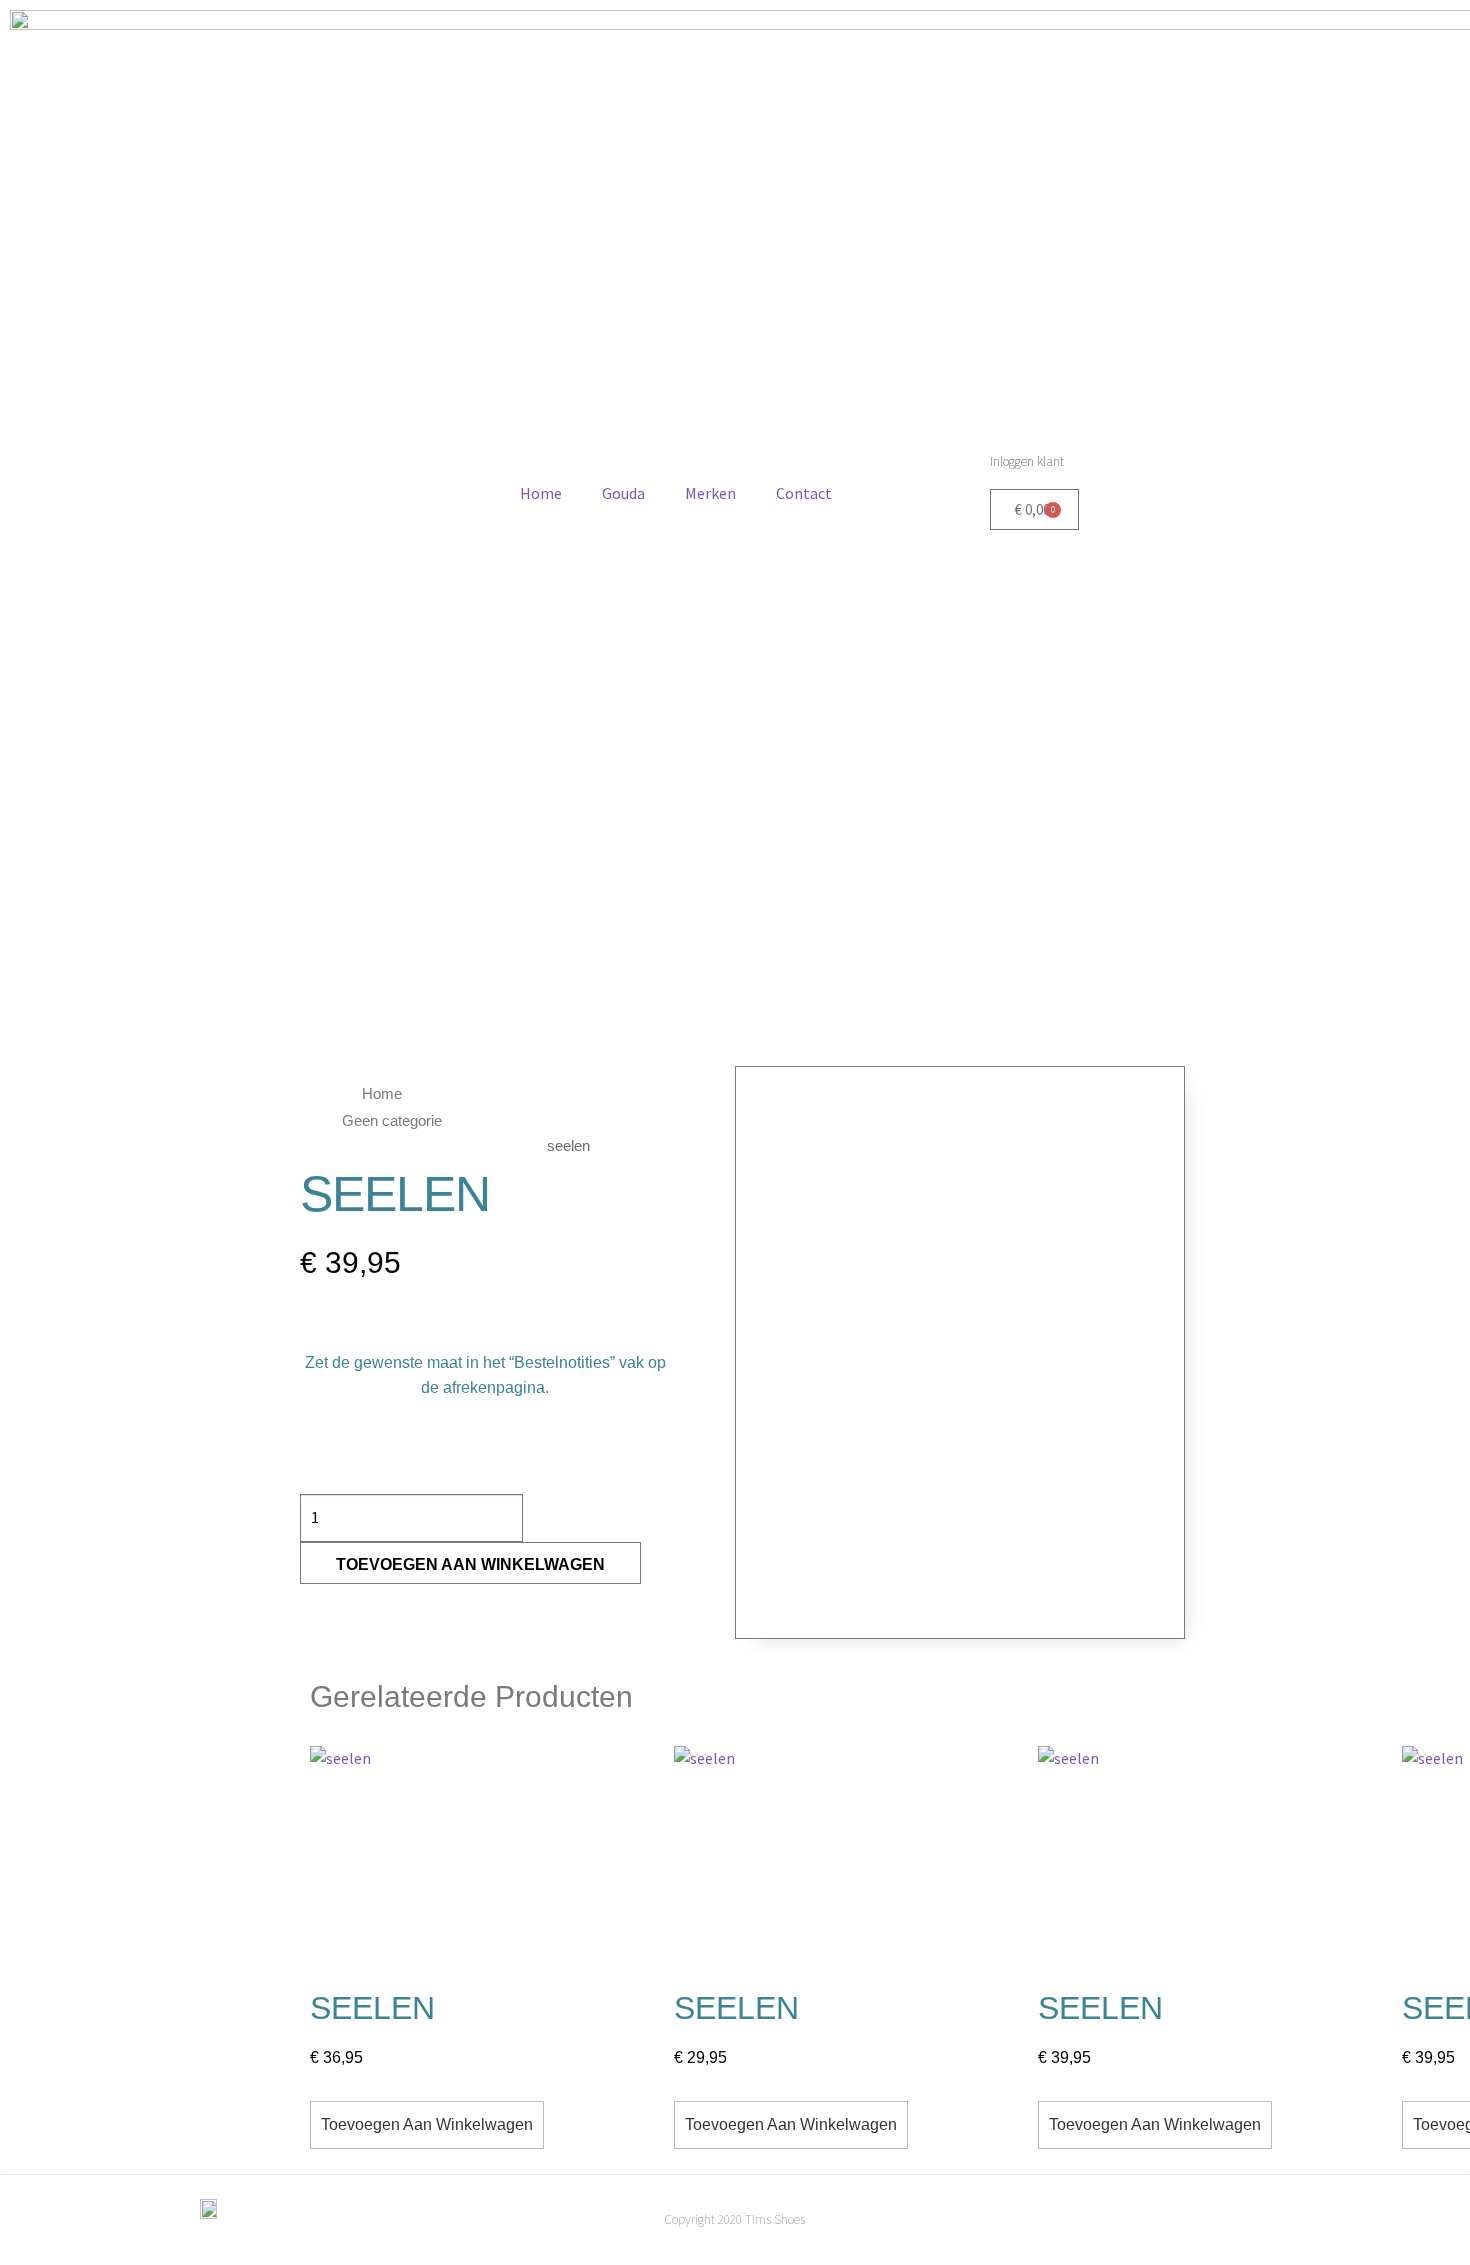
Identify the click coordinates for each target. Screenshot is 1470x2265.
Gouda (623, 493)
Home (541, 493)
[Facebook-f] (1225, 2220)
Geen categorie (392, 1120)
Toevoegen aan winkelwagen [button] (427, 2124)
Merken (710, 493)
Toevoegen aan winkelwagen (470, 1564)
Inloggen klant (1027, 461)
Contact (804, 493)
